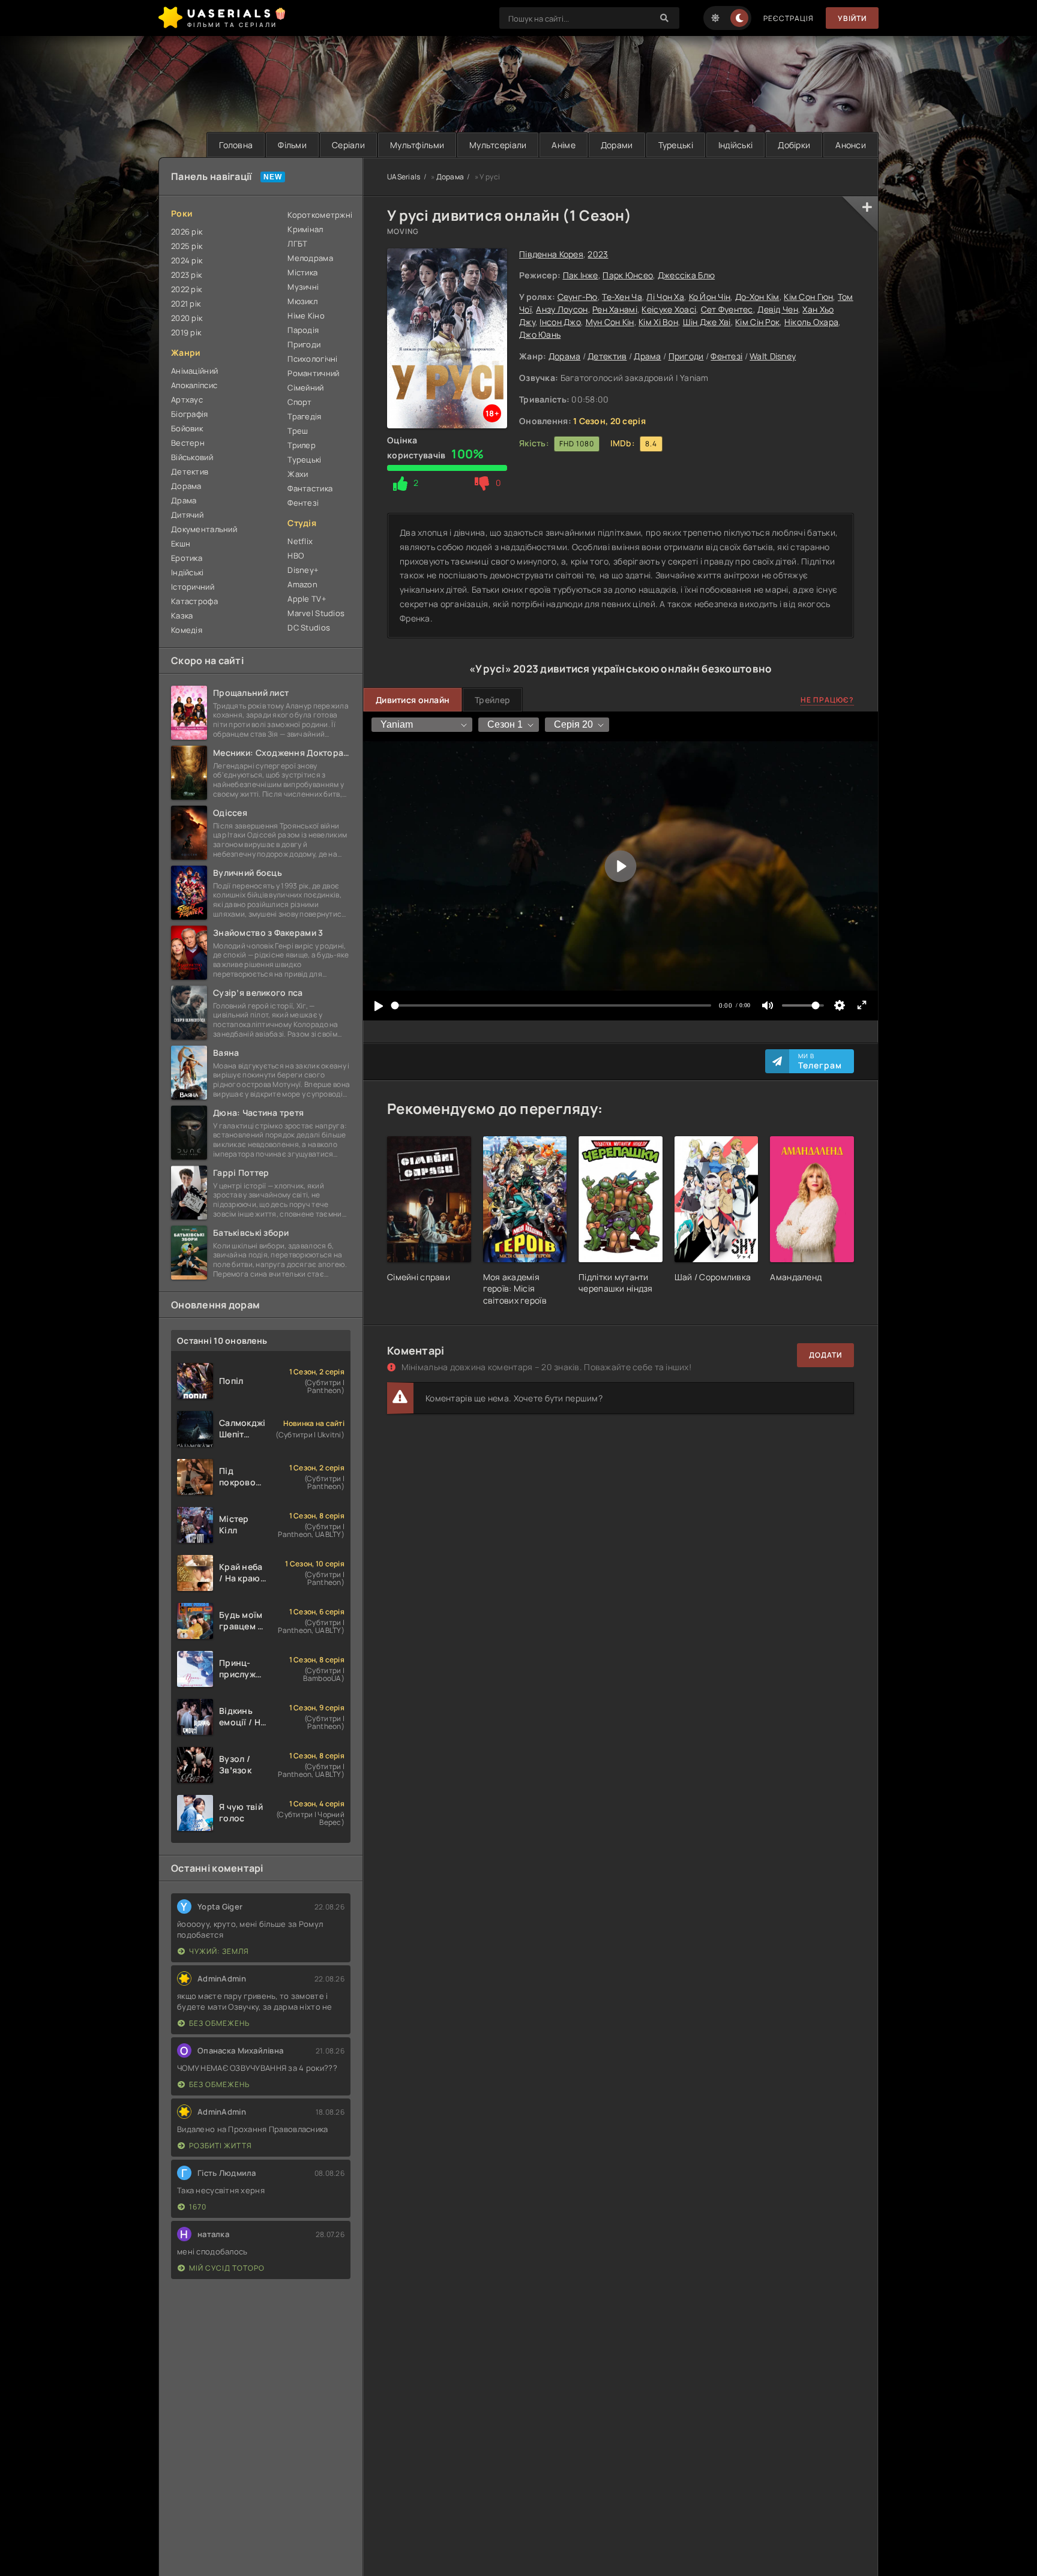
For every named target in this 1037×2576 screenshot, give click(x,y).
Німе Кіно (306, 316)
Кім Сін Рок (757, 322)
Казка (182, 616)
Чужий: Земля (219, 1951)
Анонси (851, 145)
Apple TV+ (307, 599)
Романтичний (313, 373)
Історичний (193, 587)
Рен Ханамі (615, 309)
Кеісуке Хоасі (669, 309)
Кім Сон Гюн (808, 297)
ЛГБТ (297, 244)
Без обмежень (219, 2023)
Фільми (292, 145)
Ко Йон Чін (710, 297)
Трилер (302, 445)
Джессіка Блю (686, 275)
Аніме (563, 145)
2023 (598, 254)
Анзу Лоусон (562, 309)
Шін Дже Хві (707, 322)
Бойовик (187, 428)
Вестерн (188, 443)
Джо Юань (540, 334)
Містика (302, 272)
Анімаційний (194, 371)
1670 (198, 2207)
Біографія (190, 414)
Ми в (820, 1061)
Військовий (192, 457)
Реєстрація (789, 18)
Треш (298, 431)
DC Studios (309, 628)
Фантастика (310, 488)
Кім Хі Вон (658, 322)
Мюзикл (302, 301)
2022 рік (186, 289)
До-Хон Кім (757, 297)
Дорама (565, 356)
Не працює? (827, 700)
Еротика (187, 558)
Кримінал (305, 229)
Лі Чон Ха (665, 297)
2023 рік (186, 275)
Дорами (617, 145)
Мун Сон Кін (610, 322)
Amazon (302, 584)
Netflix (300, 541)
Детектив (607, 356)
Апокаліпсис (194, 385)
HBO (296, 556)
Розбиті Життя (221, 2146)
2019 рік (186, 332)
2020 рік (187, 318)
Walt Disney (773, 356)
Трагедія (304, 416)
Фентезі (726, 356)
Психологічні (312, 359)
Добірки (794, 145)
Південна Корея (551, 254)
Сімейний (305, 388)
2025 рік (187, 246)
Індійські (736, 145)
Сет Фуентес (727, 309)
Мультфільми (417, 145)
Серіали (348, 145)
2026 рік (187, 232)
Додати (825, 1355)
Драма (647, 356)
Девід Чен (778, 309)
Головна (236, 145)
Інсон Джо (560, 322)
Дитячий (187, 515)
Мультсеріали (498, 145)
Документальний (204, 529)
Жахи (298, 474)
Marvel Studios (316, 613)
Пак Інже (581, 275)
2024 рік (187, 260)
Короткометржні (319, 215)
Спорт (299, 402)
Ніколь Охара (811, 322)
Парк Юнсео (628, 275)
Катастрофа (194, 601)
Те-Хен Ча (622, 297)
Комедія (187, 630)
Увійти (852, 18)
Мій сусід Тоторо (227, 2268)
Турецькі (676, 145)
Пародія (303, 330)
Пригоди (686, 356)
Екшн (181, 544)
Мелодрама (310, 258)
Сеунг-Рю (578, 297)
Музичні (303, 287)
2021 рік (186, 304)
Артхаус (187, 400)
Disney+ (303, 570)
